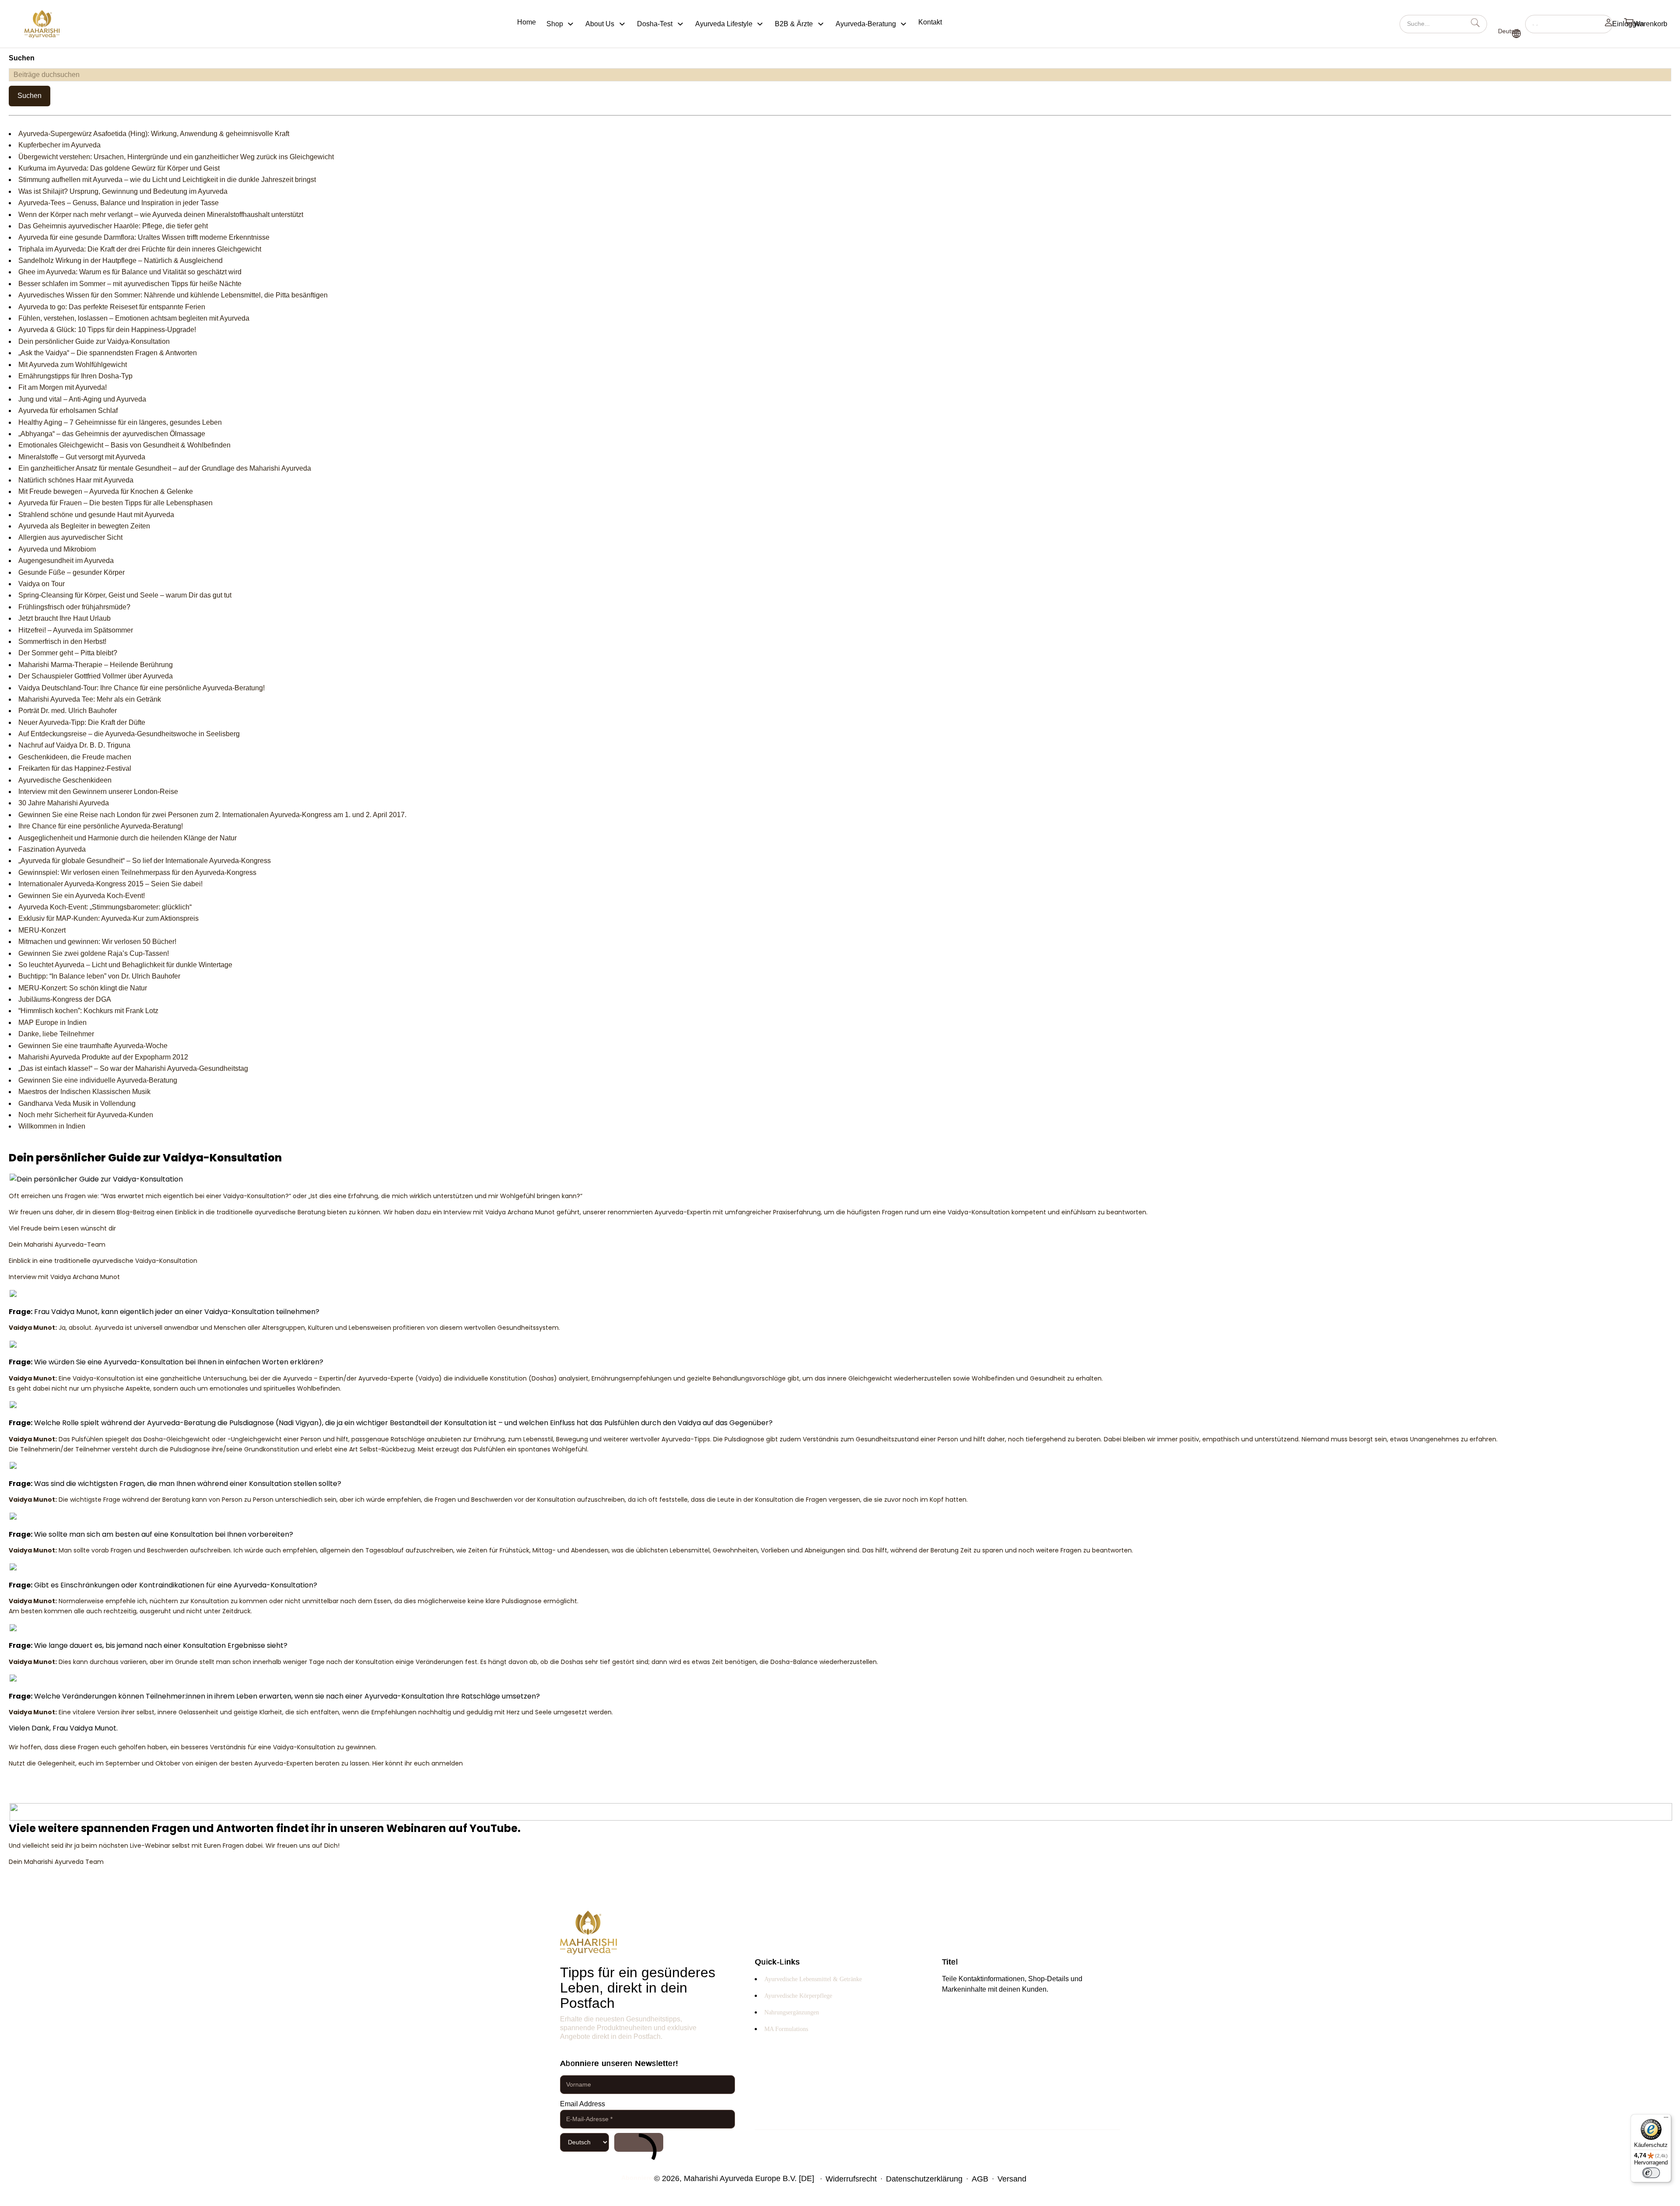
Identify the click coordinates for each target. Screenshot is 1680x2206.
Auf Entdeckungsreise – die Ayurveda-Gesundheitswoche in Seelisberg (129, 734)
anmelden (447, 1763)
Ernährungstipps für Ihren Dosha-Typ (75, 376)
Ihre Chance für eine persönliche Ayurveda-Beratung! (101, 826)
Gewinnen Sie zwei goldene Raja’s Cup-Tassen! (94, 953)
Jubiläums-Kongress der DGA (65, 999)
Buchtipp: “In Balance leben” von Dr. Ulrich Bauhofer (99, 976)
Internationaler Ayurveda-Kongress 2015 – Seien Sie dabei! (110, 884)
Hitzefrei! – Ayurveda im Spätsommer (76, 630)
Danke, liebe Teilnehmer (56, 1034)
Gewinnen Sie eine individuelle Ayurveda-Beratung (98, 1080)
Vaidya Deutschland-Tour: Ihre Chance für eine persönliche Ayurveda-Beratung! (142, 688)
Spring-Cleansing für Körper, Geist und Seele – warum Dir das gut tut (125, 595)
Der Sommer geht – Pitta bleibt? (68, 653)
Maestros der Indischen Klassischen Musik (84, 1092)
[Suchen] (1569, 24)
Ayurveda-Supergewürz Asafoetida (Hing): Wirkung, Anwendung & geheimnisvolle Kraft (154, 134)
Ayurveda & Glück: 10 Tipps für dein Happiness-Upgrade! (107, 330)
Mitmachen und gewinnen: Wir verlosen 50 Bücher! (97, 942)
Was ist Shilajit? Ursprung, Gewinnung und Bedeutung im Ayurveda (123, 191)
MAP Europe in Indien (52, 1023)
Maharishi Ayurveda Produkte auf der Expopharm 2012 (103, 1057)
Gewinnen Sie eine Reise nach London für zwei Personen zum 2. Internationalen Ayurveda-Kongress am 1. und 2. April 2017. (212, 815)
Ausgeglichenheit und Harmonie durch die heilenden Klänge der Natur (128, 838)
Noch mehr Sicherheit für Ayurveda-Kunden (86, 1115)
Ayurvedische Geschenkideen (65, 780)
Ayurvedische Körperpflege (798, 1996)
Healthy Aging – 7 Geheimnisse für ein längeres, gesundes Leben (120, 422)
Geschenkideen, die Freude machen (75, 757)
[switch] (1651, 2173)
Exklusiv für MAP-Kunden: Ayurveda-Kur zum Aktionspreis (108, 918)
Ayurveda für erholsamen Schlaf (68, 411)
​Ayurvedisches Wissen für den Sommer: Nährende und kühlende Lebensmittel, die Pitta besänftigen (173, 295)
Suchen (30, 96)
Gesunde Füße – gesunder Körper (72, 572)
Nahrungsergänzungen (792, 2012)
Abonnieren (639, 2142)
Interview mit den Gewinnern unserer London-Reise (98, 792)
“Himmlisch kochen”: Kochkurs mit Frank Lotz (88, 1011)
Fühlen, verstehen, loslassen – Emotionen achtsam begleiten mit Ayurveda (134, 318)
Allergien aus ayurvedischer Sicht (70, 537)
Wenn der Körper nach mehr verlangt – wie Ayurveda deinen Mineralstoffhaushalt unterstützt (161, 215)
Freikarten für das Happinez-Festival (75, 768)
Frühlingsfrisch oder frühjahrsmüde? (74, 607)
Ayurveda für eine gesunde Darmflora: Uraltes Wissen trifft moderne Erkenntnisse (144, 237)
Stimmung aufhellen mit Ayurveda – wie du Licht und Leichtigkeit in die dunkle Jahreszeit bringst (167, 180)
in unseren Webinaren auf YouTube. (424, 1828)
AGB (980, 2179)
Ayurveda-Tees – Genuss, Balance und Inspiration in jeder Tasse (119, 203)
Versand (1012, 2179)
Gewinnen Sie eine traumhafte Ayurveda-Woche (93, 1046)
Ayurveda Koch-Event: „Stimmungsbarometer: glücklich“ (105, 907)
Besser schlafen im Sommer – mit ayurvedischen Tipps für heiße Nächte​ (130, 284)
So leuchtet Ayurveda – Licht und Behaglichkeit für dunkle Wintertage (125, 965)
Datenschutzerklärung (924, 2179)
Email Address (583, 2104)
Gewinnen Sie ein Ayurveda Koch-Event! (82, 896)
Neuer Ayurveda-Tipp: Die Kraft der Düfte (82, 722)
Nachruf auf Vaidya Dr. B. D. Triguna (74, 745)
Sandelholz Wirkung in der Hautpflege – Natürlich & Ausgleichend (121, 260)
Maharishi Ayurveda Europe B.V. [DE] (749, 2178)
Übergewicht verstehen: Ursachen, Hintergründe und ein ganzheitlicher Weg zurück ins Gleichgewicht (176, 157)
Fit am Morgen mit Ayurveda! (63, 387)
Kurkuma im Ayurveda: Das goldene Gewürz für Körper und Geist (119, 168)
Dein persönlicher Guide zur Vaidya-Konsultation (94, 341)
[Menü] (1666, 2119)
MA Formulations (786, 2029)
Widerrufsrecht (851, 2179)
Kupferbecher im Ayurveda (59, 145)
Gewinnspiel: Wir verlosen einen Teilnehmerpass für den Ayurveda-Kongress (137, 872)
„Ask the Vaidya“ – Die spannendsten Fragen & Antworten (108, 353)
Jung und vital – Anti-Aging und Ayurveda (82, 399)
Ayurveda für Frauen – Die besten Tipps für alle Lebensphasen (115, 503)
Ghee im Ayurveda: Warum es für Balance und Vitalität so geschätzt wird (130, 272)
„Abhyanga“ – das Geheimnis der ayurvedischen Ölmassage (112, 434)
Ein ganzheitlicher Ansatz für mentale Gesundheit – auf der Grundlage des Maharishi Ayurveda (165, 468)
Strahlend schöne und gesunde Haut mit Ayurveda (96, 515)
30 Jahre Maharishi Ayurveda (64, 803)
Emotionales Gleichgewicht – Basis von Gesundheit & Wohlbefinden (124, 445)
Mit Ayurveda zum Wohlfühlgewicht (73, 365)
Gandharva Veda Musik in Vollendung (77, 1103)
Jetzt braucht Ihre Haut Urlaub (65, 618)
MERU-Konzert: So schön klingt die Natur (83, 988)
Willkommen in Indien (52, 1126)
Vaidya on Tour (42, 584)
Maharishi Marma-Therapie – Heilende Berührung (96, 665)
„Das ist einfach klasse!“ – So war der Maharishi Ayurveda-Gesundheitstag (133, 1068)
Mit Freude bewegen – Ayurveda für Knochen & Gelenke (106, 491)
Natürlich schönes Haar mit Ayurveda (76, 480)
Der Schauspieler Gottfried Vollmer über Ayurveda (96, 676)
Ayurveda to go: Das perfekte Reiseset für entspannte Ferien (112, 307)
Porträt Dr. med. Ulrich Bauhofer (68, 711)
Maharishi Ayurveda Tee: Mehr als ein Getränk (90, 699)
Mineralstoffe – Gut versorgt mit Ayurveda (82, 457)
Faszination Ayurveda (52, 849)
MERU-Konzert (42, 930)
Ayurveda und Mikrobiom (57, 549)
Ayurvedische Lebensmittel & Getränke (813, 1979)
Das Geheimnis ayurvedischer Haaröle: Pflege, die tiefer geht (113, 226)
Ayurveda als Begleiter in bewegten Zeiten (84, 526)
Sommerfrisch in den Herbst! (62, 642)
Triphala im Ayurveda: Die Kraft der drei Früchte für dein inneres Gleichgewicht (140, 249)
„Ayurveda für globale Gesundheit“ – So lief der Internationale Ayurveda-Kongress (145, 861)
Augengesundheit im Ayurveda (66, 561)
